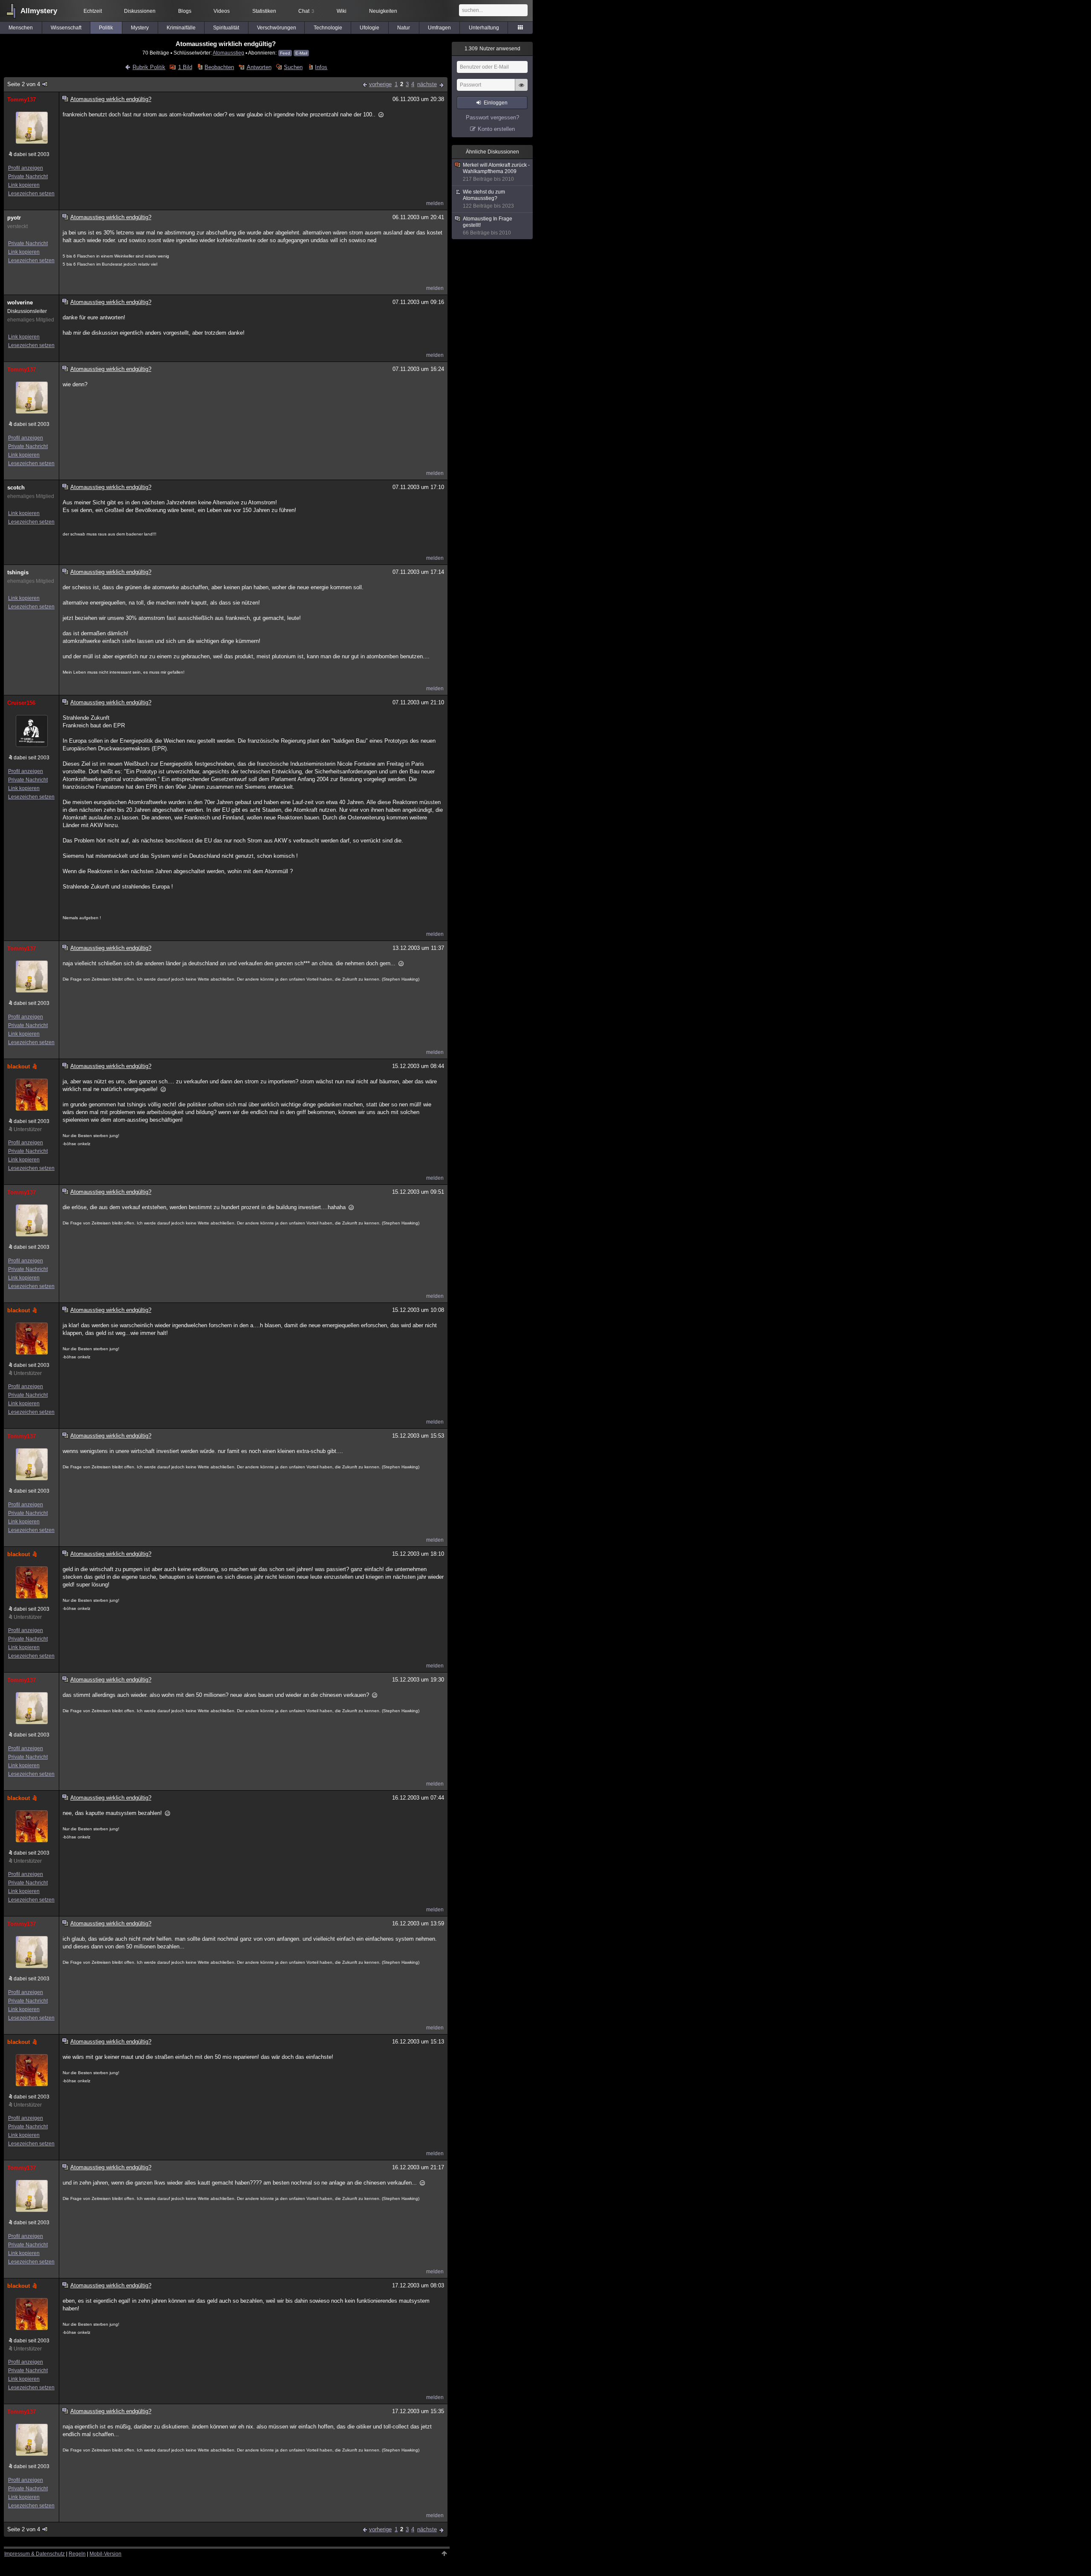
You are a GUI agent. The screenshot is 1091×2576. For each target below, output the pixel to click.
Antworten (259, 67)
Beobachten (219, 67)
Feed (285, 53)
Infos (321, 67)
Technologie (328, 28)
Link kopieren (24, 185)
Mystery (140, 28)
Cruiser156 (21, 703)
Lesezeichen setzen (31, 194)
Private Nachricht (28, 177)
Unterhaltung (484, 28)
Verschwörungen (277, 28)
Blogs (185, 11)
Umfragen (439, 28)
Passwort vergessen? (492, 117)
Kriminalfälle (181, 28)
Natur (404, 28)
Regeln (77, 2554)
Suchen (293, 67)
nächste (427, 84)
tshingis (18, 572)
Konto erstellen (496, 129)
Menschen (21, 28)
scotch (16, 488)
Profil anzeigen (26, 168)
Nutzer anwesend (492, 49)
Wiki (342, 11)
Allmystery (39, 11)
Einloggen (496, 103)
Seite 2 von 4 (24, 84)
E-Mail (301, 53)
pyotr (14, 218)
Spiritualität (226, 28)
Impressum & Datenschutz (35, 2554)
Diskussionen (140, 11)
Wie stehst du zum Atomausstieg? (488, 199)
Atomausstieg (228, 53)
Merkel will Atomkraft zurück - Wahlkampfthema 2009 (496, 172)
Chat (306, 11)
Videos (222, 11)
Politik (106, 28)
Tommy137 (22, 100)
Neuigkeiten (383, 11)
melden (435, 203)
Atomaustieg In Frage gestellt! (488, 226)
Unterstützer (28, 1129)
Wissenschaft (66, 28)
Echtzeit (93, 11)
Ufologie (369, 28)
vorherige (380, 84)
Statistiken (264, 11)
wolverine (20, 302)
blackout (19, 1067)
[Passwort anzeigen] (521, 90)
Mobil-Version (105, 2554)
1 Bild (185, 67)
